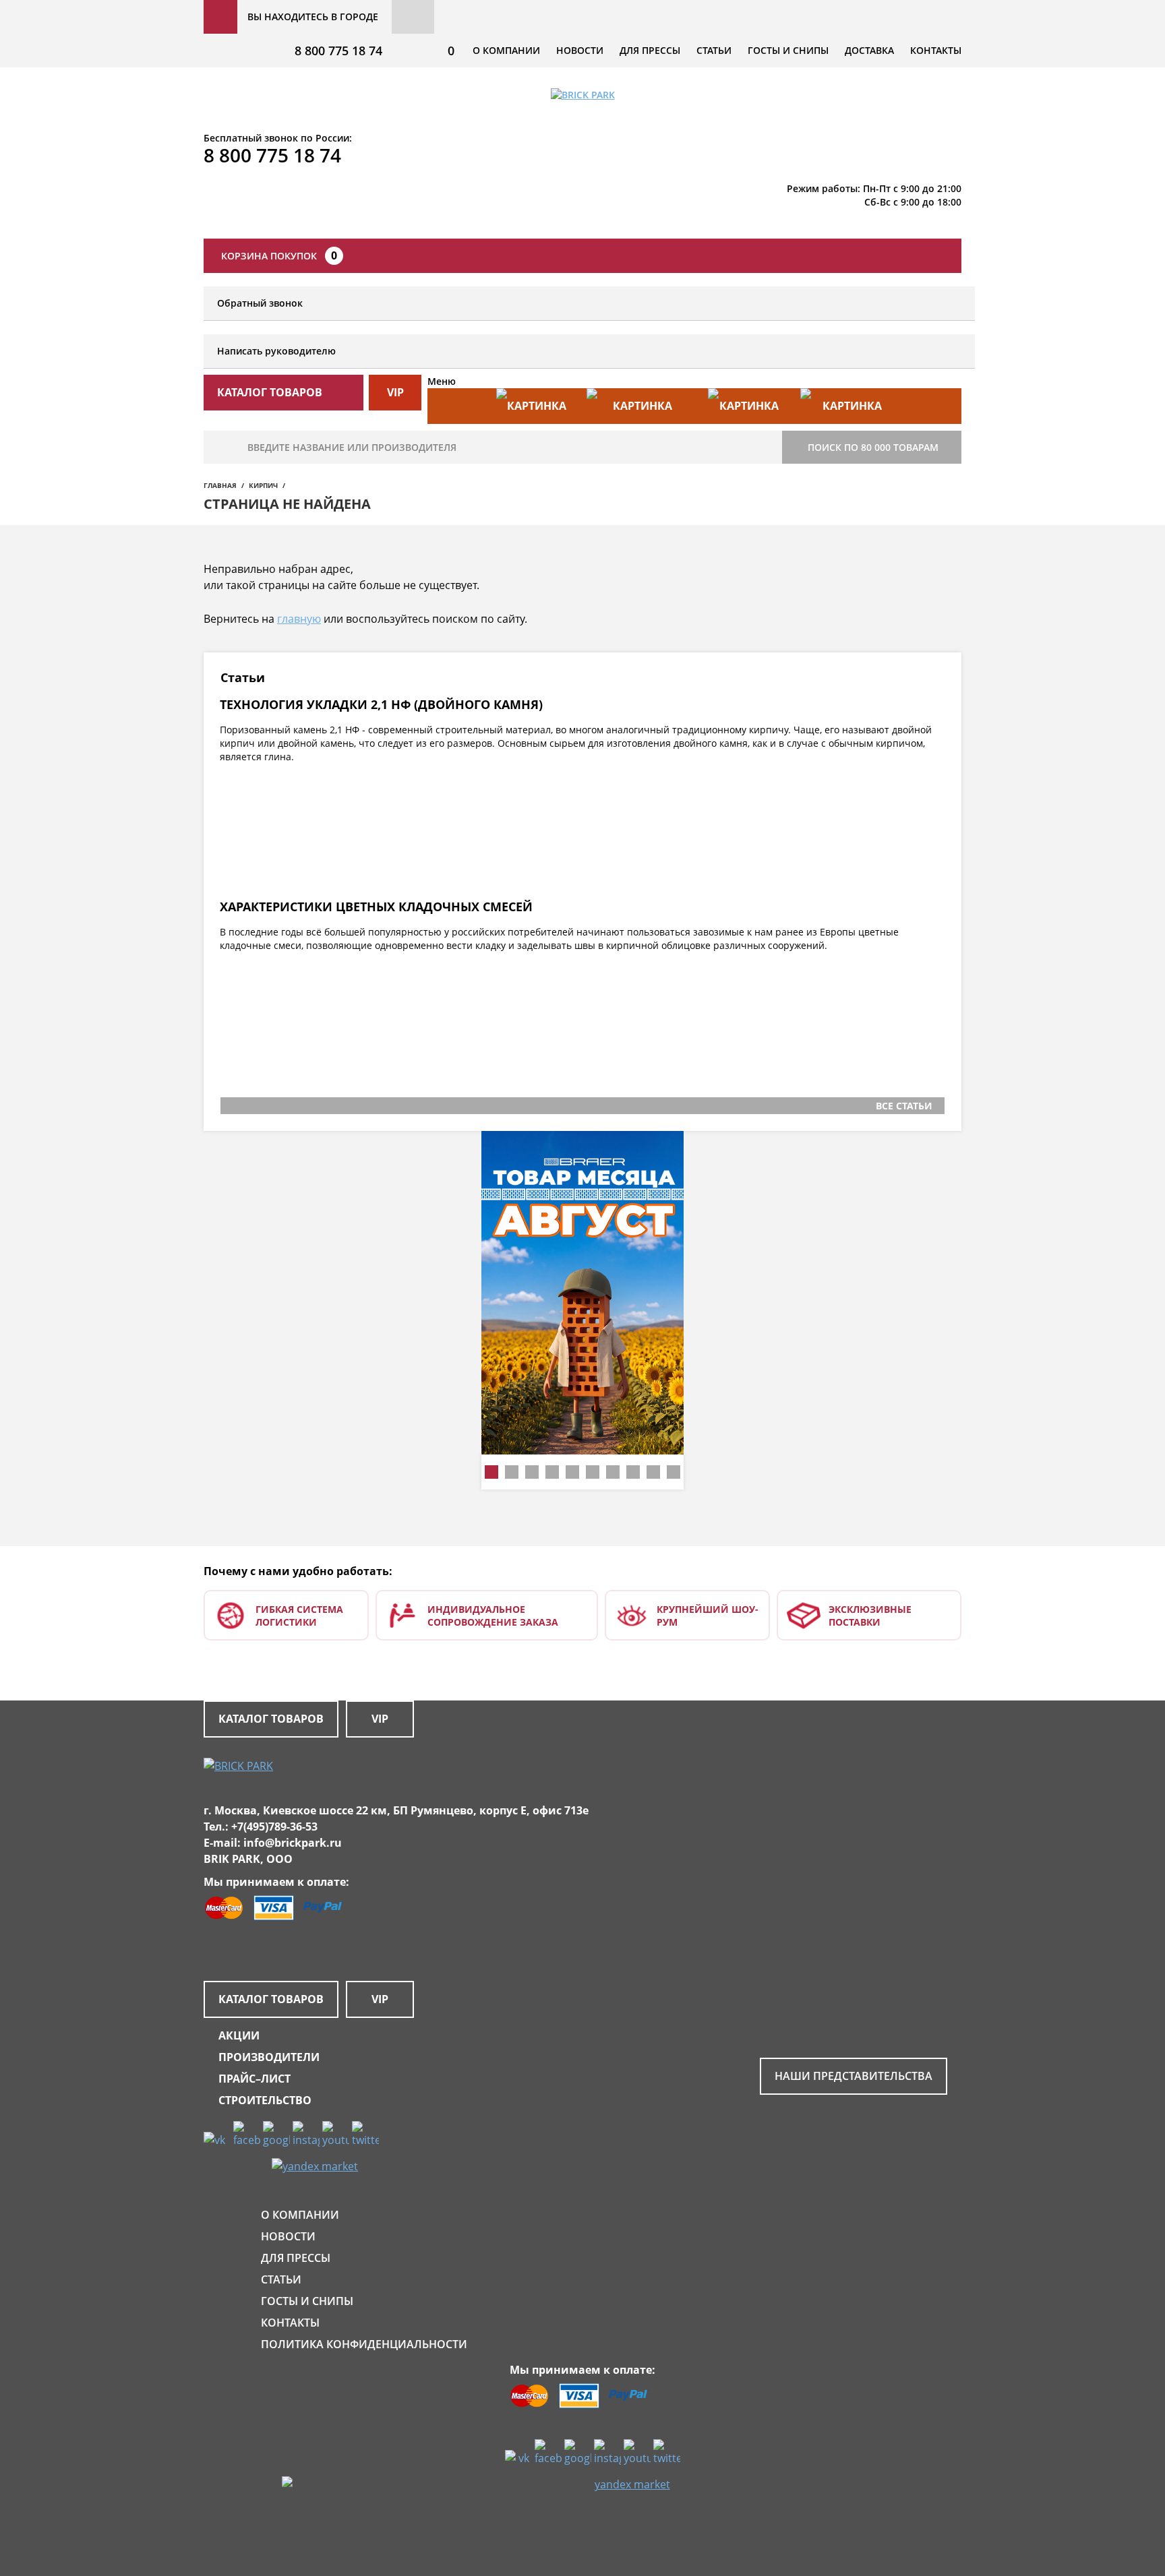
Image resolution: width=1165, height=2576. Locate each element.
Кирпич (263, 485)
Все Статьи (904, 1106)
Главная (220, 485)
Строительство (265, 2100)
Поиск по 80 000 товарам (873, 447)
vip (395, 392)
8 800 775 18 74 (338, 51)
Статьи (714, 50)
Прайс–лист (255, 2079)
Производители (269, 2057)
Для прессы (650, 50)
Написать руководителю (276, 351)
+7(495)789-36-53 (274, 1827)
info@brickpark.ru (293, 1843)
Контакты (936, 50)
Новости (580, 50)
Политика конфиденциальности (364, 2344)
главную (299, 619)
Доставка (869, 50)
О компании (506, 50)
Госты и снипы (788, 50)
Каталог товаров (271, 1719)
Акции (239, 2035)
